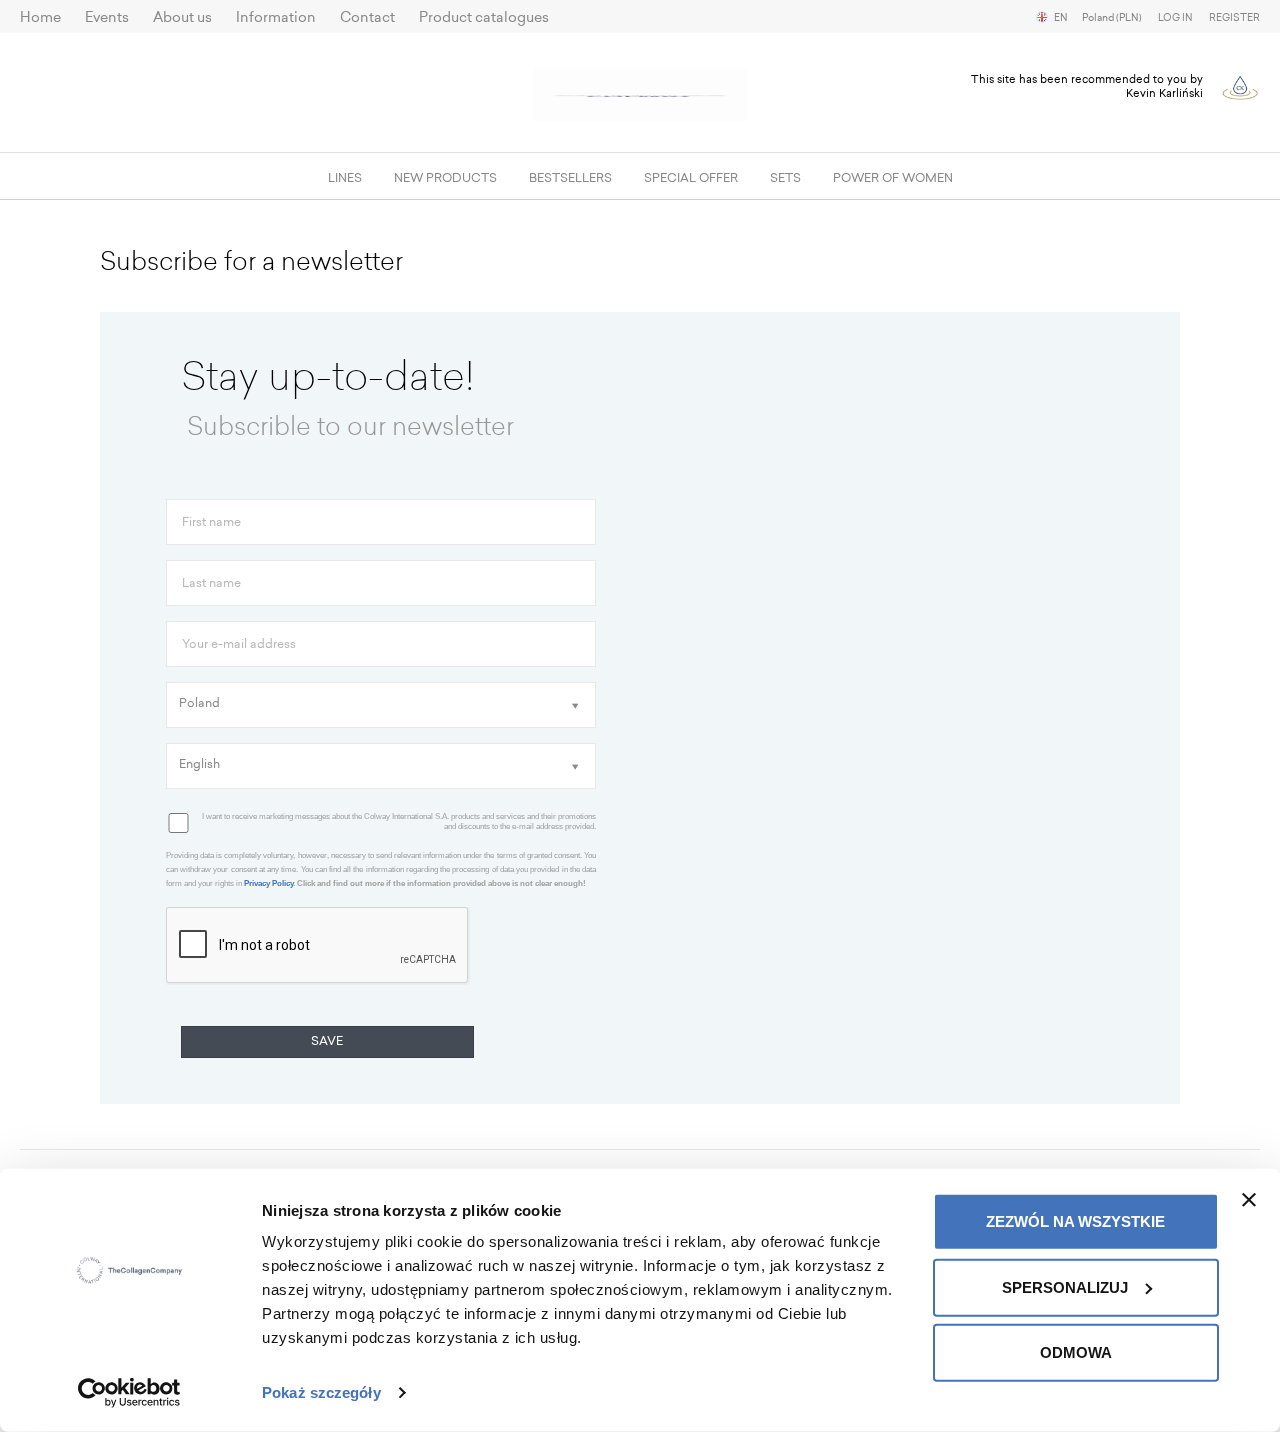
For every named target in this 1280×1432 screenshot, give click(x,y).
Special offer (691, 178)
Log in (1175, 18)
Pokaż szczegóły (321, 1392)
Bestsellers (570, 178)
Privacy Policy (268, 883)
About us (182, 17)
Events (107, 17)
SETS (785, 178)
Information (276, 17)
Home (40, 17)
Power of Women (893, 178)
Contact (367, 17)
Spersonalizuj (1065, 1286)
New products (445, 178)
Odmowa (1076, 1352)
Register (1234, 18)
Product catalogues (484, 17)
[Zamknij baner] (1249, 1200)
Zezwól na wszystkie (1075, 1221)
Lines (345, 178)
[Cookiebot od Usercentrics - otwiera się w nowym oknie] (129, 1393)
